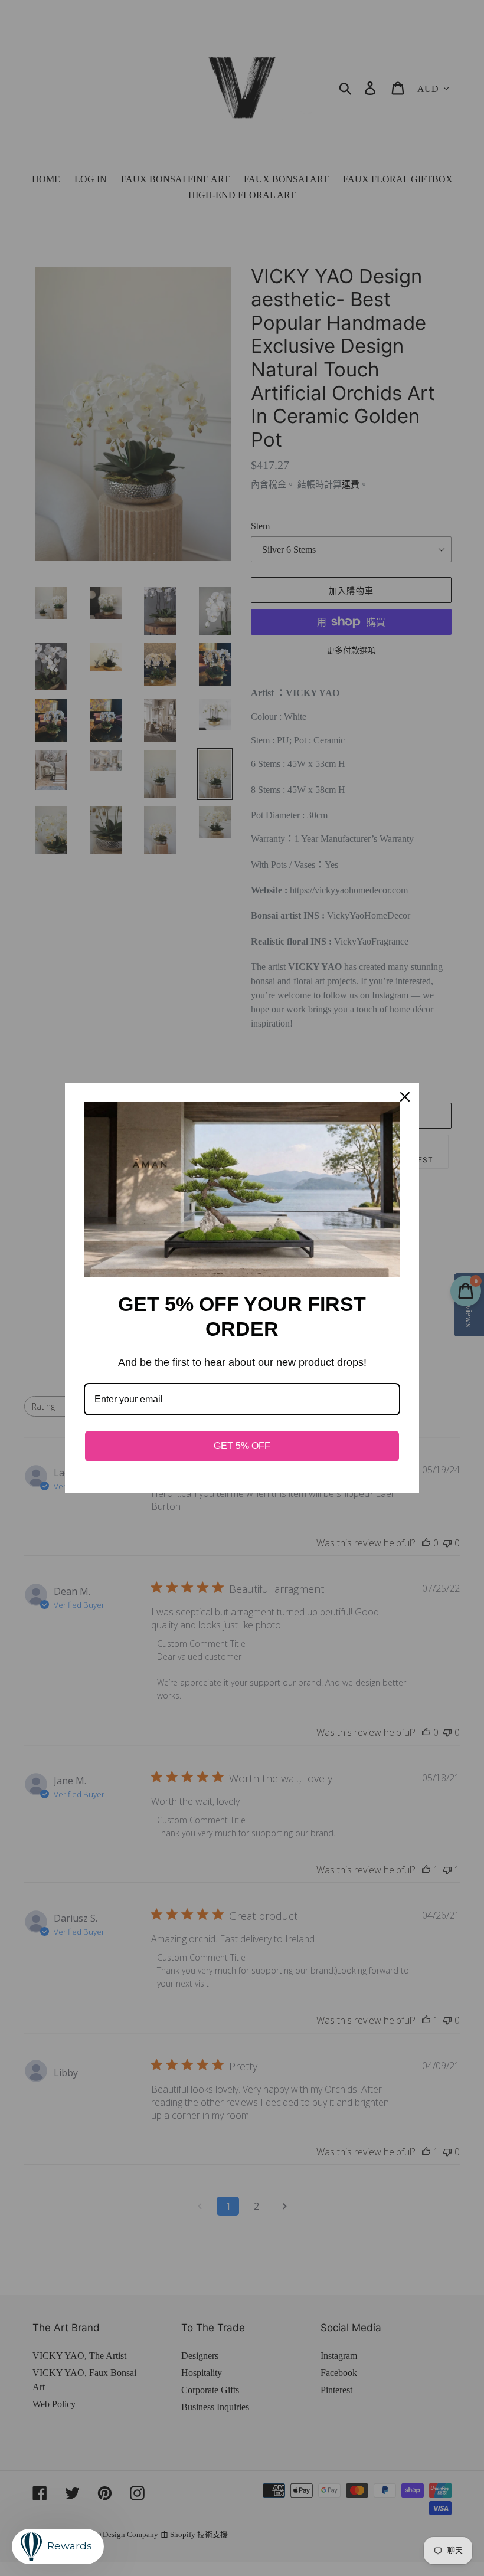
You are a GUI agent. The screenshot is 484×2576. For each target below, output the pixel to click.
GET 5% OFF (242, 1446)
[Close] (405, 1097)
